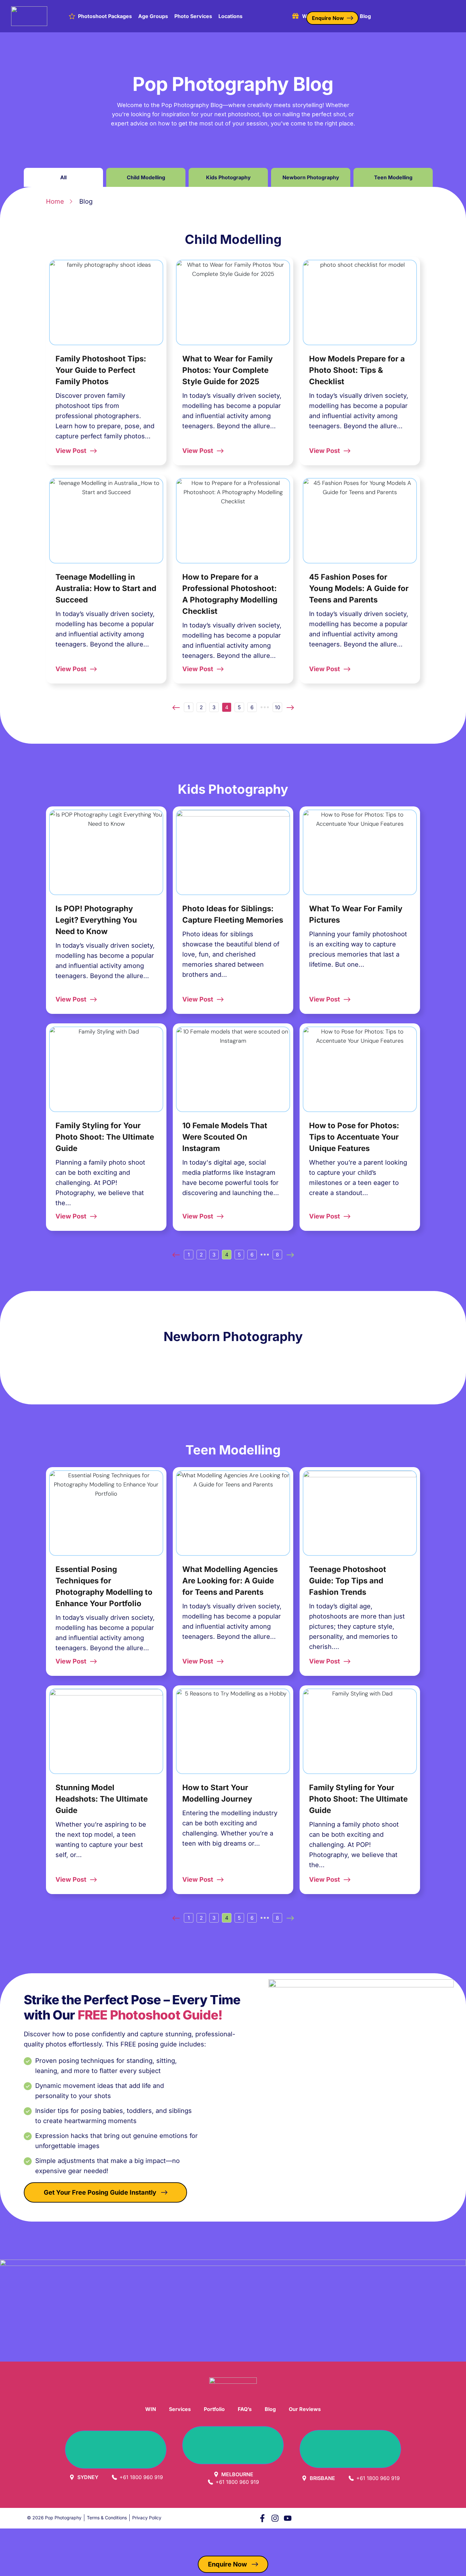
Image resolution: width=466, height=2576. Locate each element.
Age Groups (153, 16)
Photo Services (193, 16)
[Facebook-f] (262, 2518)
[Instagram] (275, 2518)
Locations (230, 16)
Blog (365, 16)
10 (277, 706)
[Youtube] (288, 2518)
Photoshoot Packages (105, 16)
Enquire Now (328, 18)
